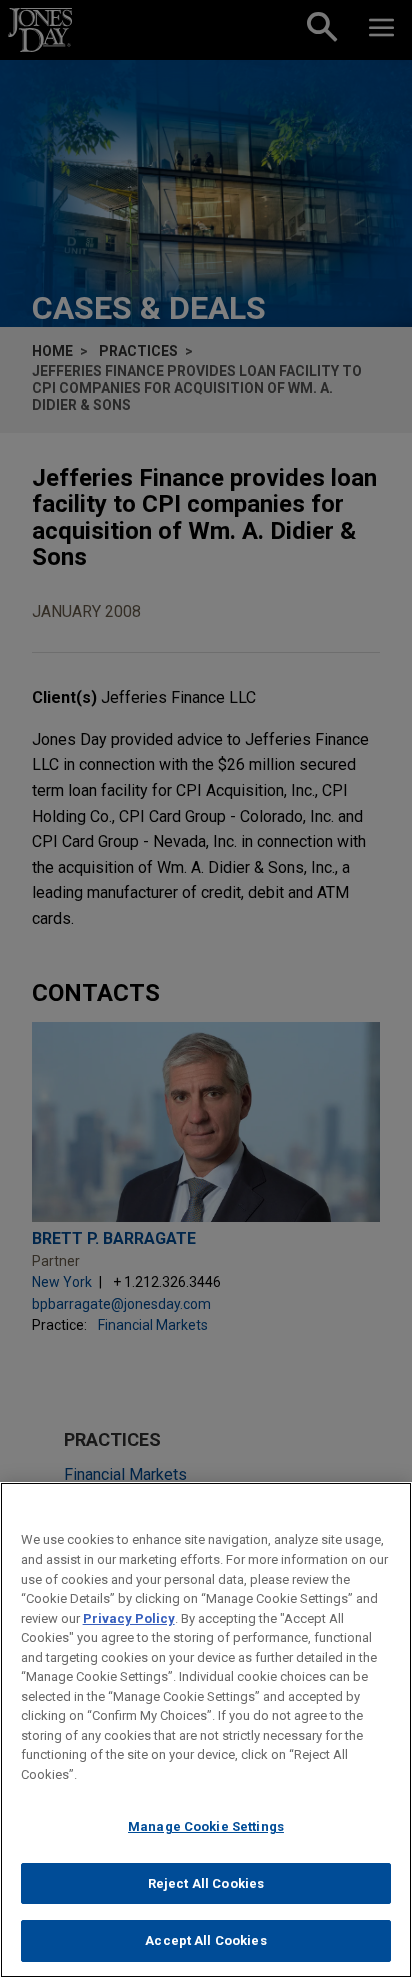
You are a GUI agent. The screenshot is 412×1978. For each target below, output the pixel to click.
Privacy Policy (129, 1618)
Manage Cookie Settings (206, 1826)
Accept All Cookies (205, 1940)
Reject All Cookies (206, 1883)
